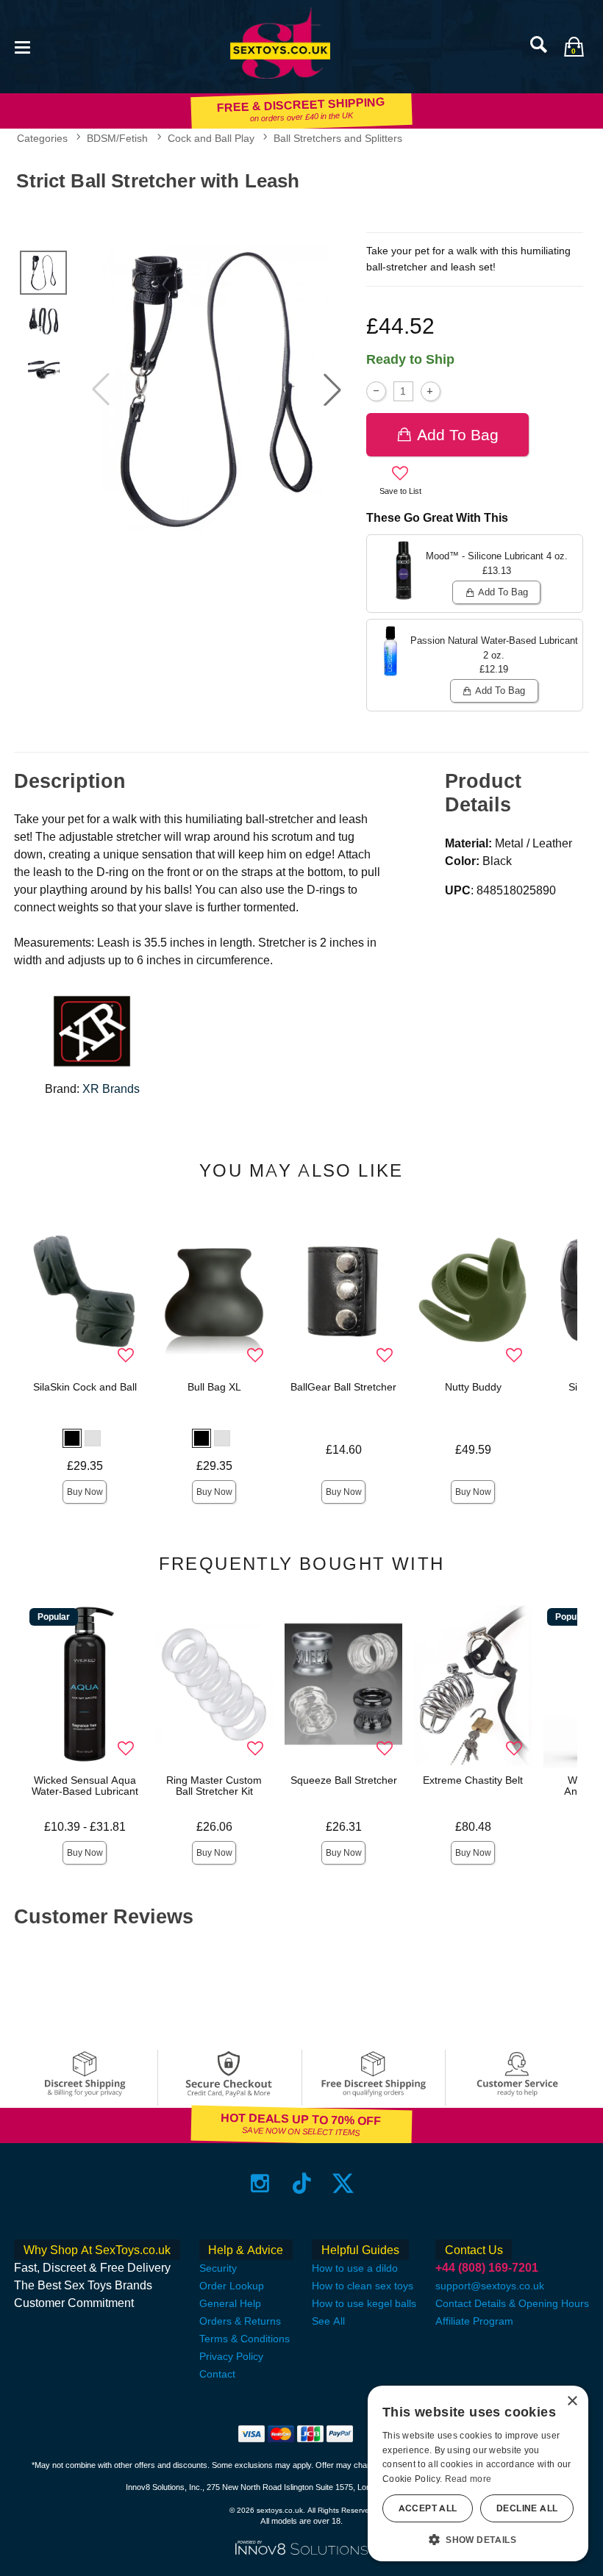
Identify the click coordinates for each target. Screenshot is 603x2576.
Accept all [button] (428, 2508)
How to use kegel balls (364, 2303)
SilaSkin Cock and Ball (85, 1387)
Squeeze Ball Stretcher (344, 1780)
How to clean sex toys (363, 2286)
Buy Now (85, 1492)
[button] (22, 46)
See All (328, 2321)
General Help (230, 2303)
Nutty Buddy (473, 1387)
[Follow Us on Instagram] (260, 2183)
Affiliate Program (474, 2321)
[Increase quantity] (431, 391)
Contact (217, 2374)
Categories (42, 138)
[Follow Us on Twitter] (343, 2183)
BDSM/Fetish (117, 138)
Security (218, 2268)
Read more (468, 2479)
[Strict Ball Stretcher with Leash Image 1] (217, 390)
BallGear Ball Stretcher (343, 1387)
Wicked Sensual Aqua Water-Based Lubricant (85, 1786)
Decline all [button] (527, 2508)
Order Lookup (232, 2286)
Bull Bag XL (214, 1387)
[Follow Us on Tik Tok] (302, 2183)
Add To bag (458, 435)
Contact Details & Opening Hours (512, 2303)
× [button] (572, 2401)
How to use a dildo (355, 2268)
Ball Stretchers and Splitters (338, 138)
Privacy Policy (231, 2356)
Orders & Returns (240, 2321)
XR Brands (111, 1089)
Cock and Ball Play (211, 138)
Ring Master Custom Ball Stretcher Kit (214, 1786)
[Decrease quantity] (376, 391)
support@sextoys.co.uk (490, 2286)
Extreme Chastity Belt (473, 1780)
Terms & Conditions (245, 2339)
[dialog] (478, 2473)
